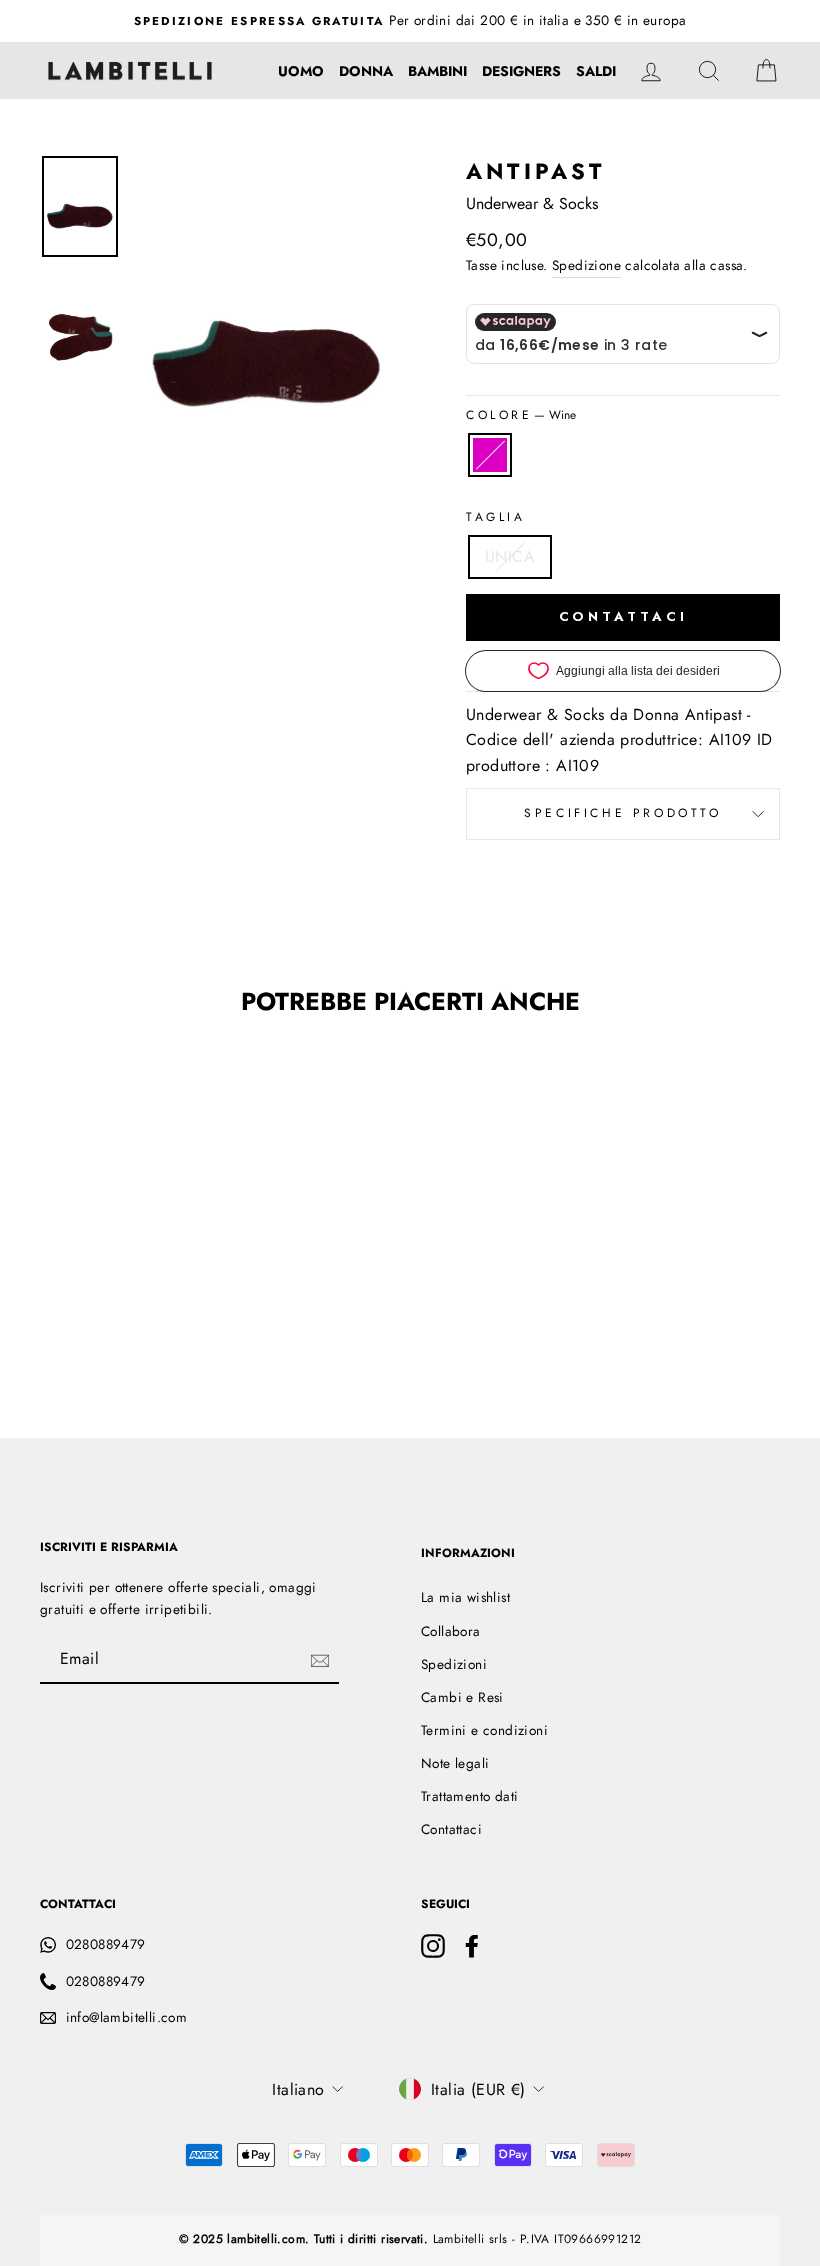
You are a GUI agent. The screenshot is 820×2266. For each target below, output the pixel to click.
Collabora (451, 1631)
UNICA (510, 556)
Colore (521, 415)
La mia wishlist (465, 1597)
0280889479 (106, 1944)
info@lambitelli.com (127, 2017)
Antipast (536, 171)
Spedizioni (454, 1664)
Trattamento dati (469, 1796)
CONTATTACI (623, 616)
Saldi (596, 71)
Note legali (455, 1763)
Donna (366, 71)
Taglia (496, 517)
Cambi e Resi (462, 1697)
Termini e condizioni (484, 1730)
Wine (490, 455)
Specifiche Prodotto (622, 813)
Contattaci (451, 1829)
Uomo (301, 71)
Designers (521, 71)
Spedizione (586, 265)
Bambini (437, 71)
